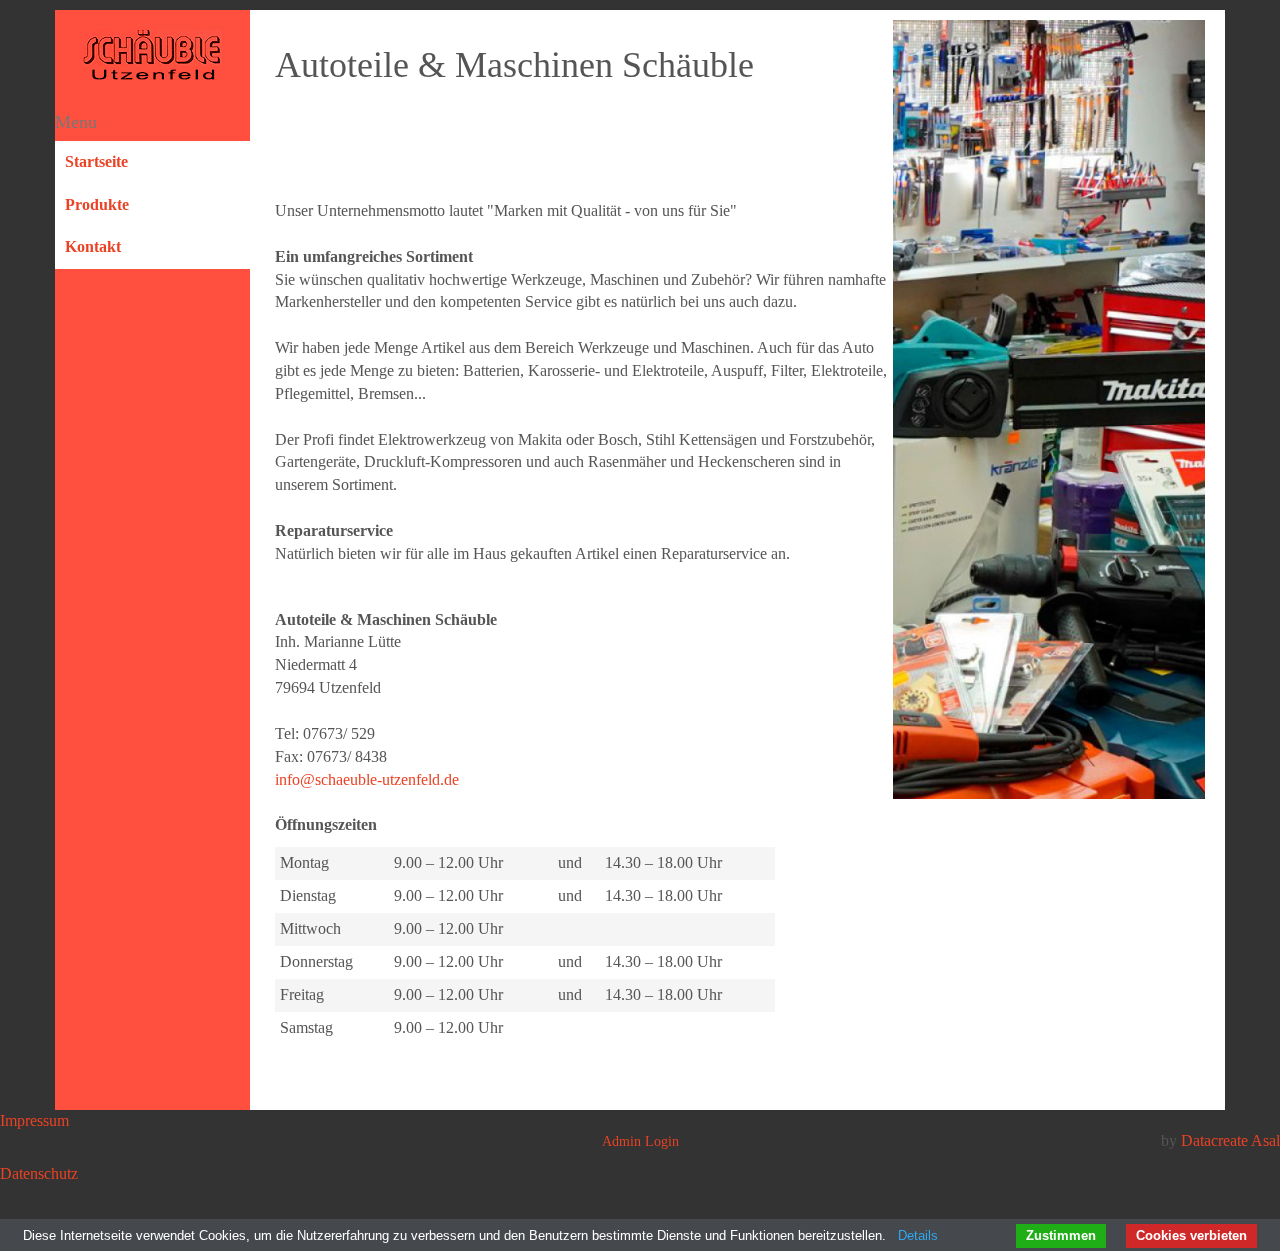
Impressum (34, 1120)
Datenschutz (39, 1173)
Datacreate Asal (1230, 1140)
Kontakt (93, 246)
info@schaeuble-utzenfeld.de (367, 779)
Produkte (97, 204)
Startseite (96, 161)
